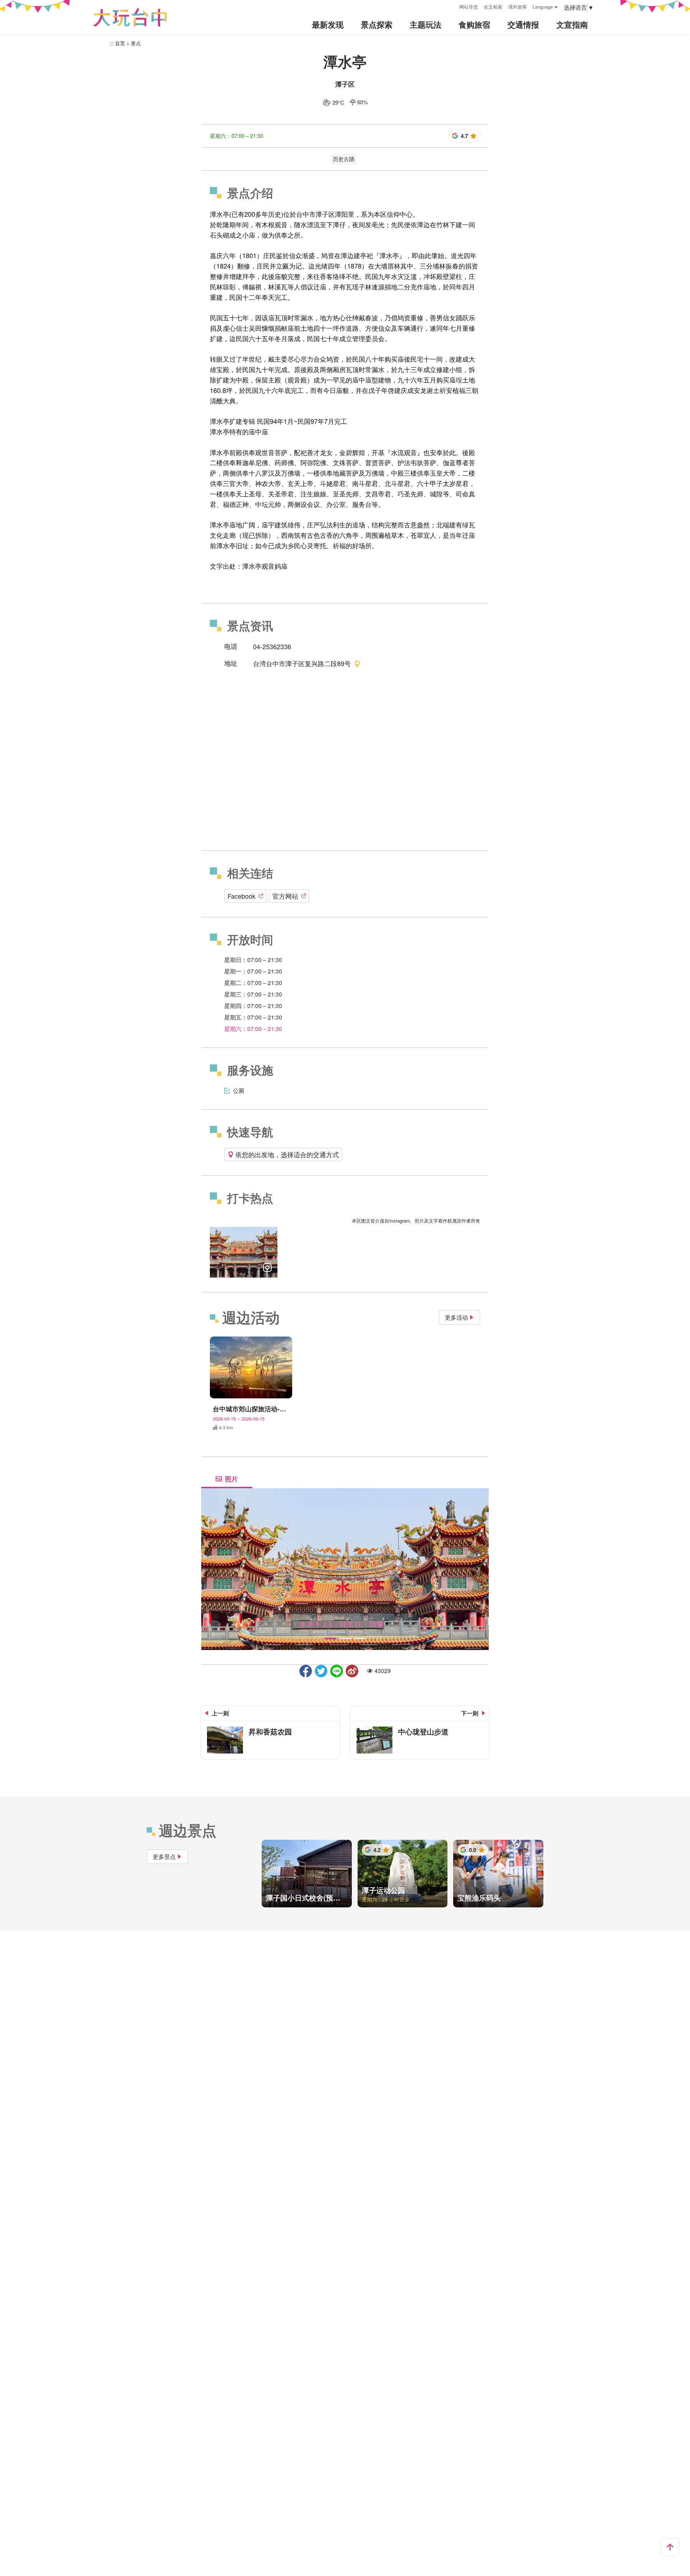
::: (451, 6)
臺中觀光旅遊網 (130, 17)
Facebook (241, 896)
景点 (136, 43)
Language (543, 7)
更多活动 (456, 1317)
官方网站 (285, 896)
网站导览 (469, 7)
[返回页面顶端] (670, 2547)
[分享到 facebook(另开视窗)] (306, 1671)
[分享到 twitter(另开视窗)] (321, 1671)
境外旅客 (517, 7)
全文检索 (493, 7)
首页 (120, 43)
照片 (231, 1479)
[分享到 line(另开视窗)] (337, 1671)
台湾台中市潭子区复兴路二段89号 (302, 663)
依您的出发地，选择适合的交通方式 (287, 1154)
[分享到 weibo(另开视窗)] (352, 1671)
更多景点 (164, 1857)
